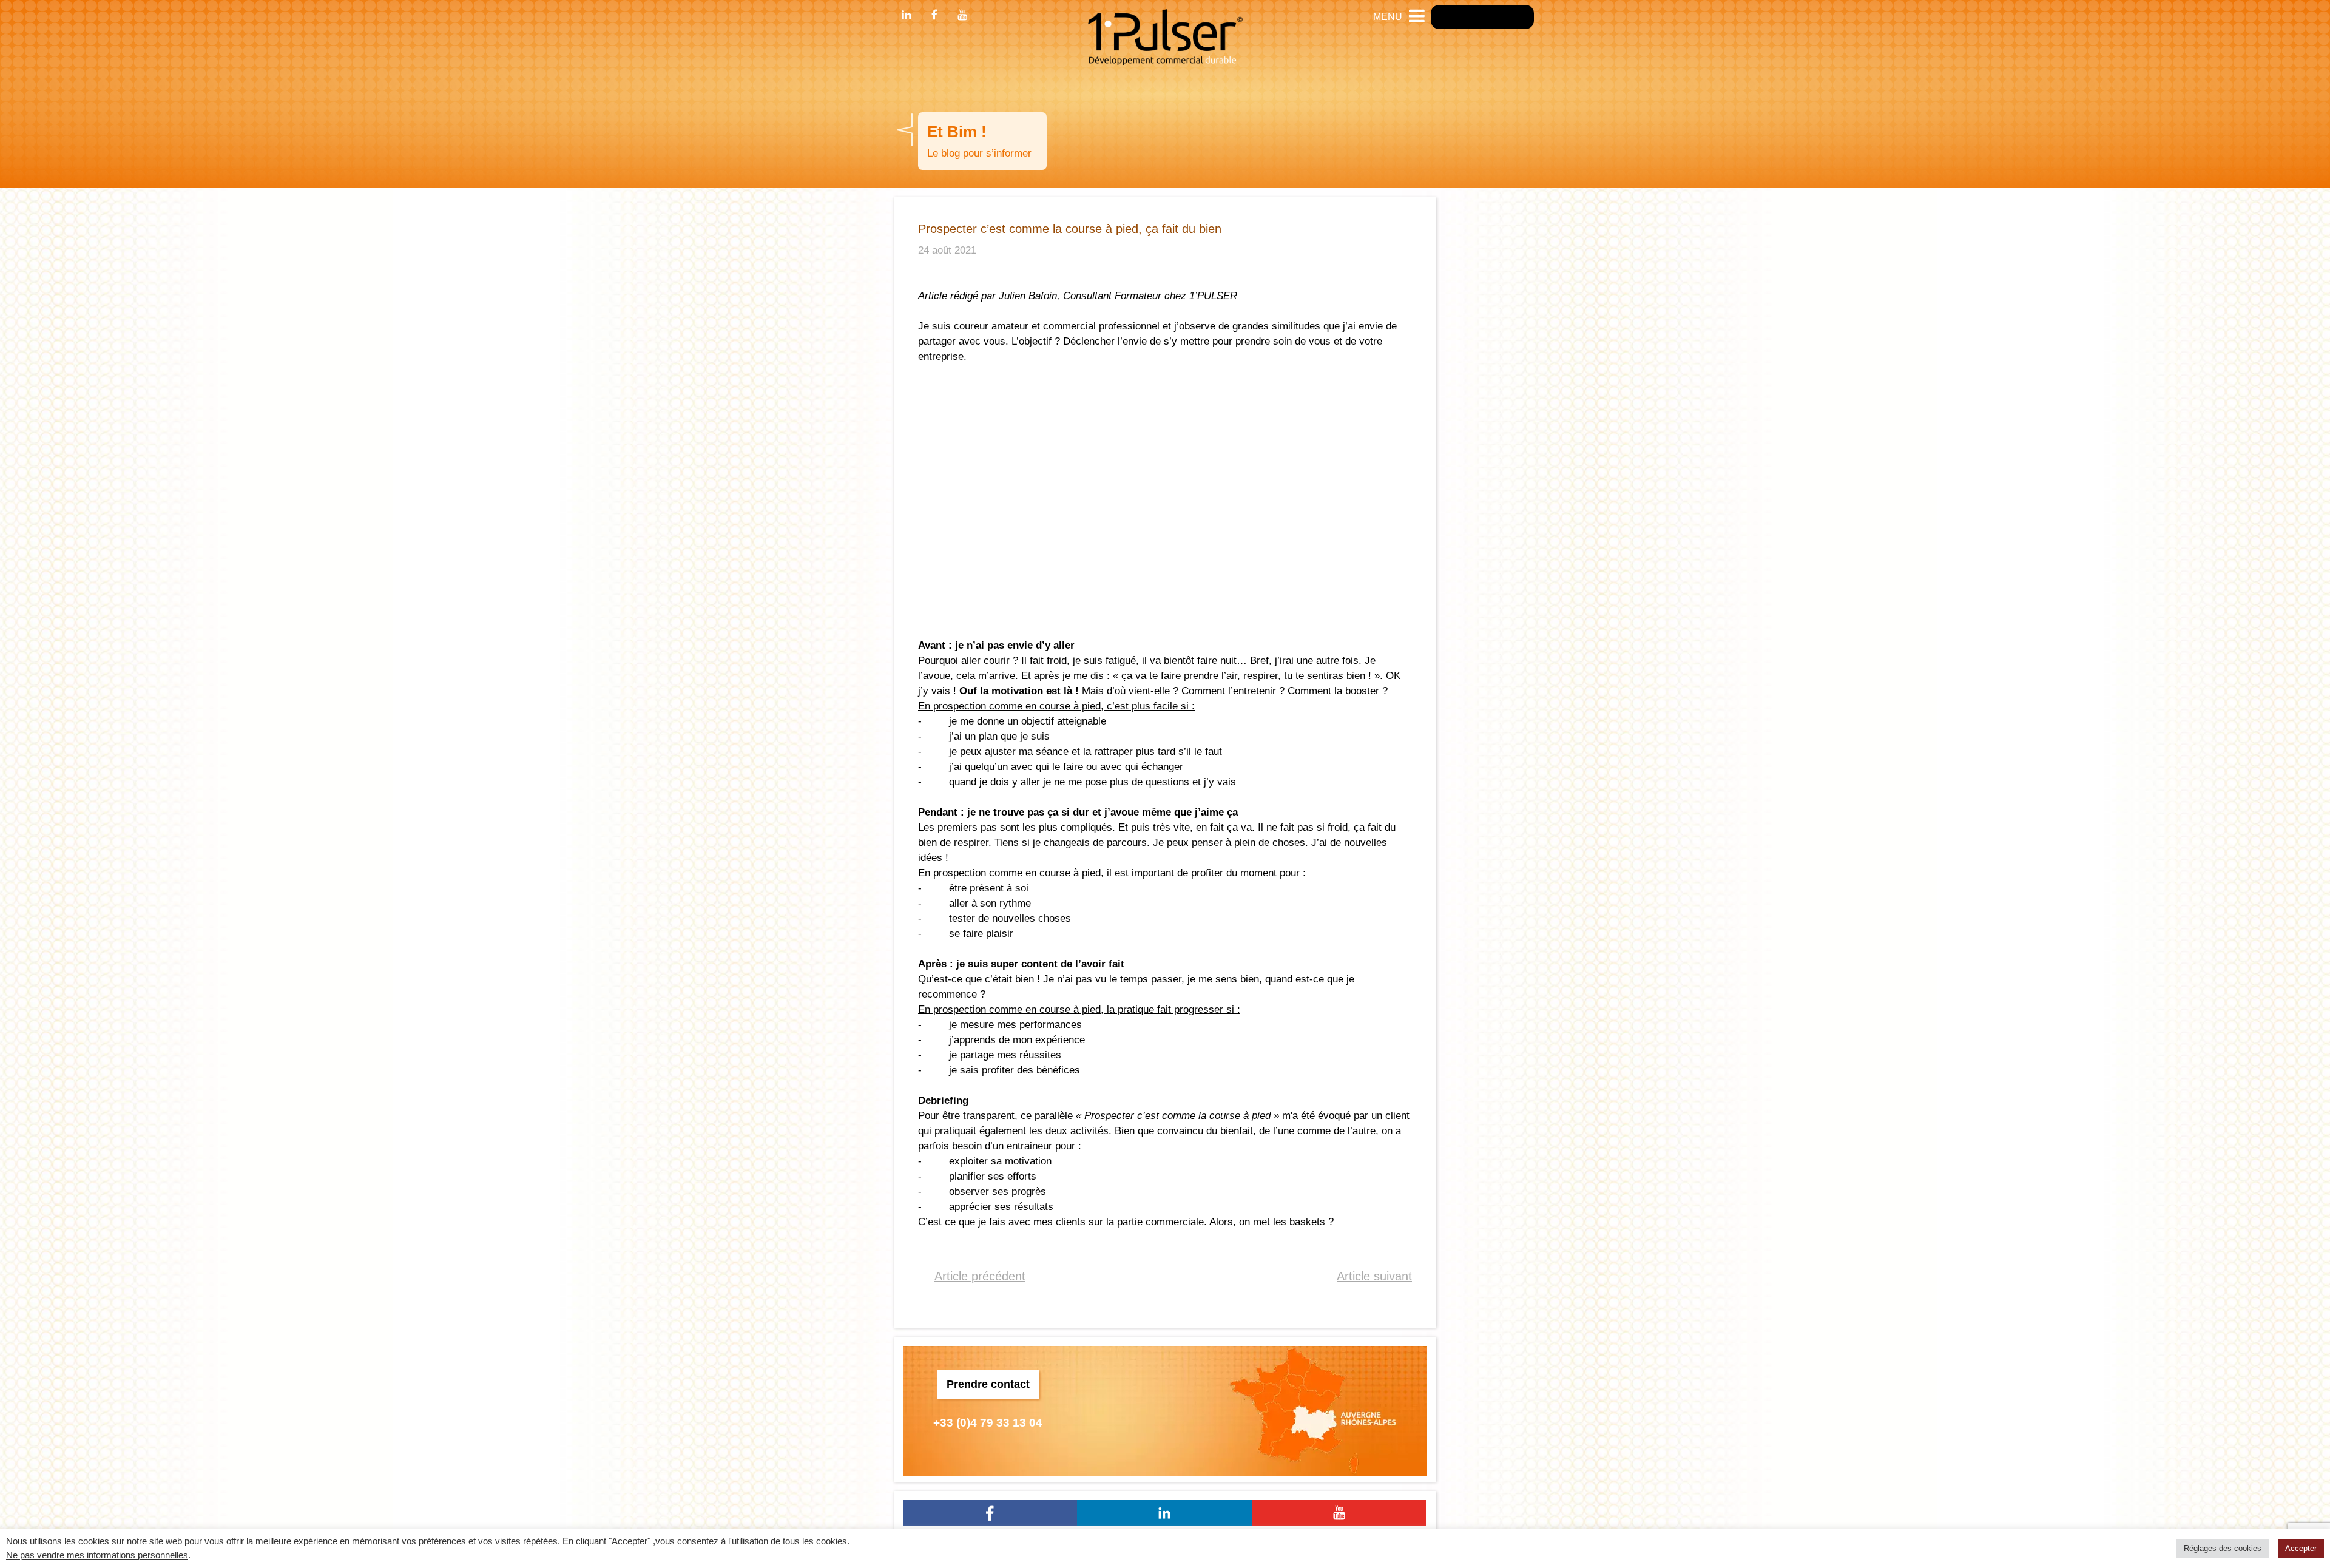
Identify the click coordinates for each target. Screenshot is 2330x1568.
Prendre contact (988, 1384)
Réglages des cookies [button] (2223, 1548)
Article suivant (1374, 1276)
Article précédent (980, 1276)
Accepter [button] (2301, 1548)
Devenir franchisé (1482, 17)
